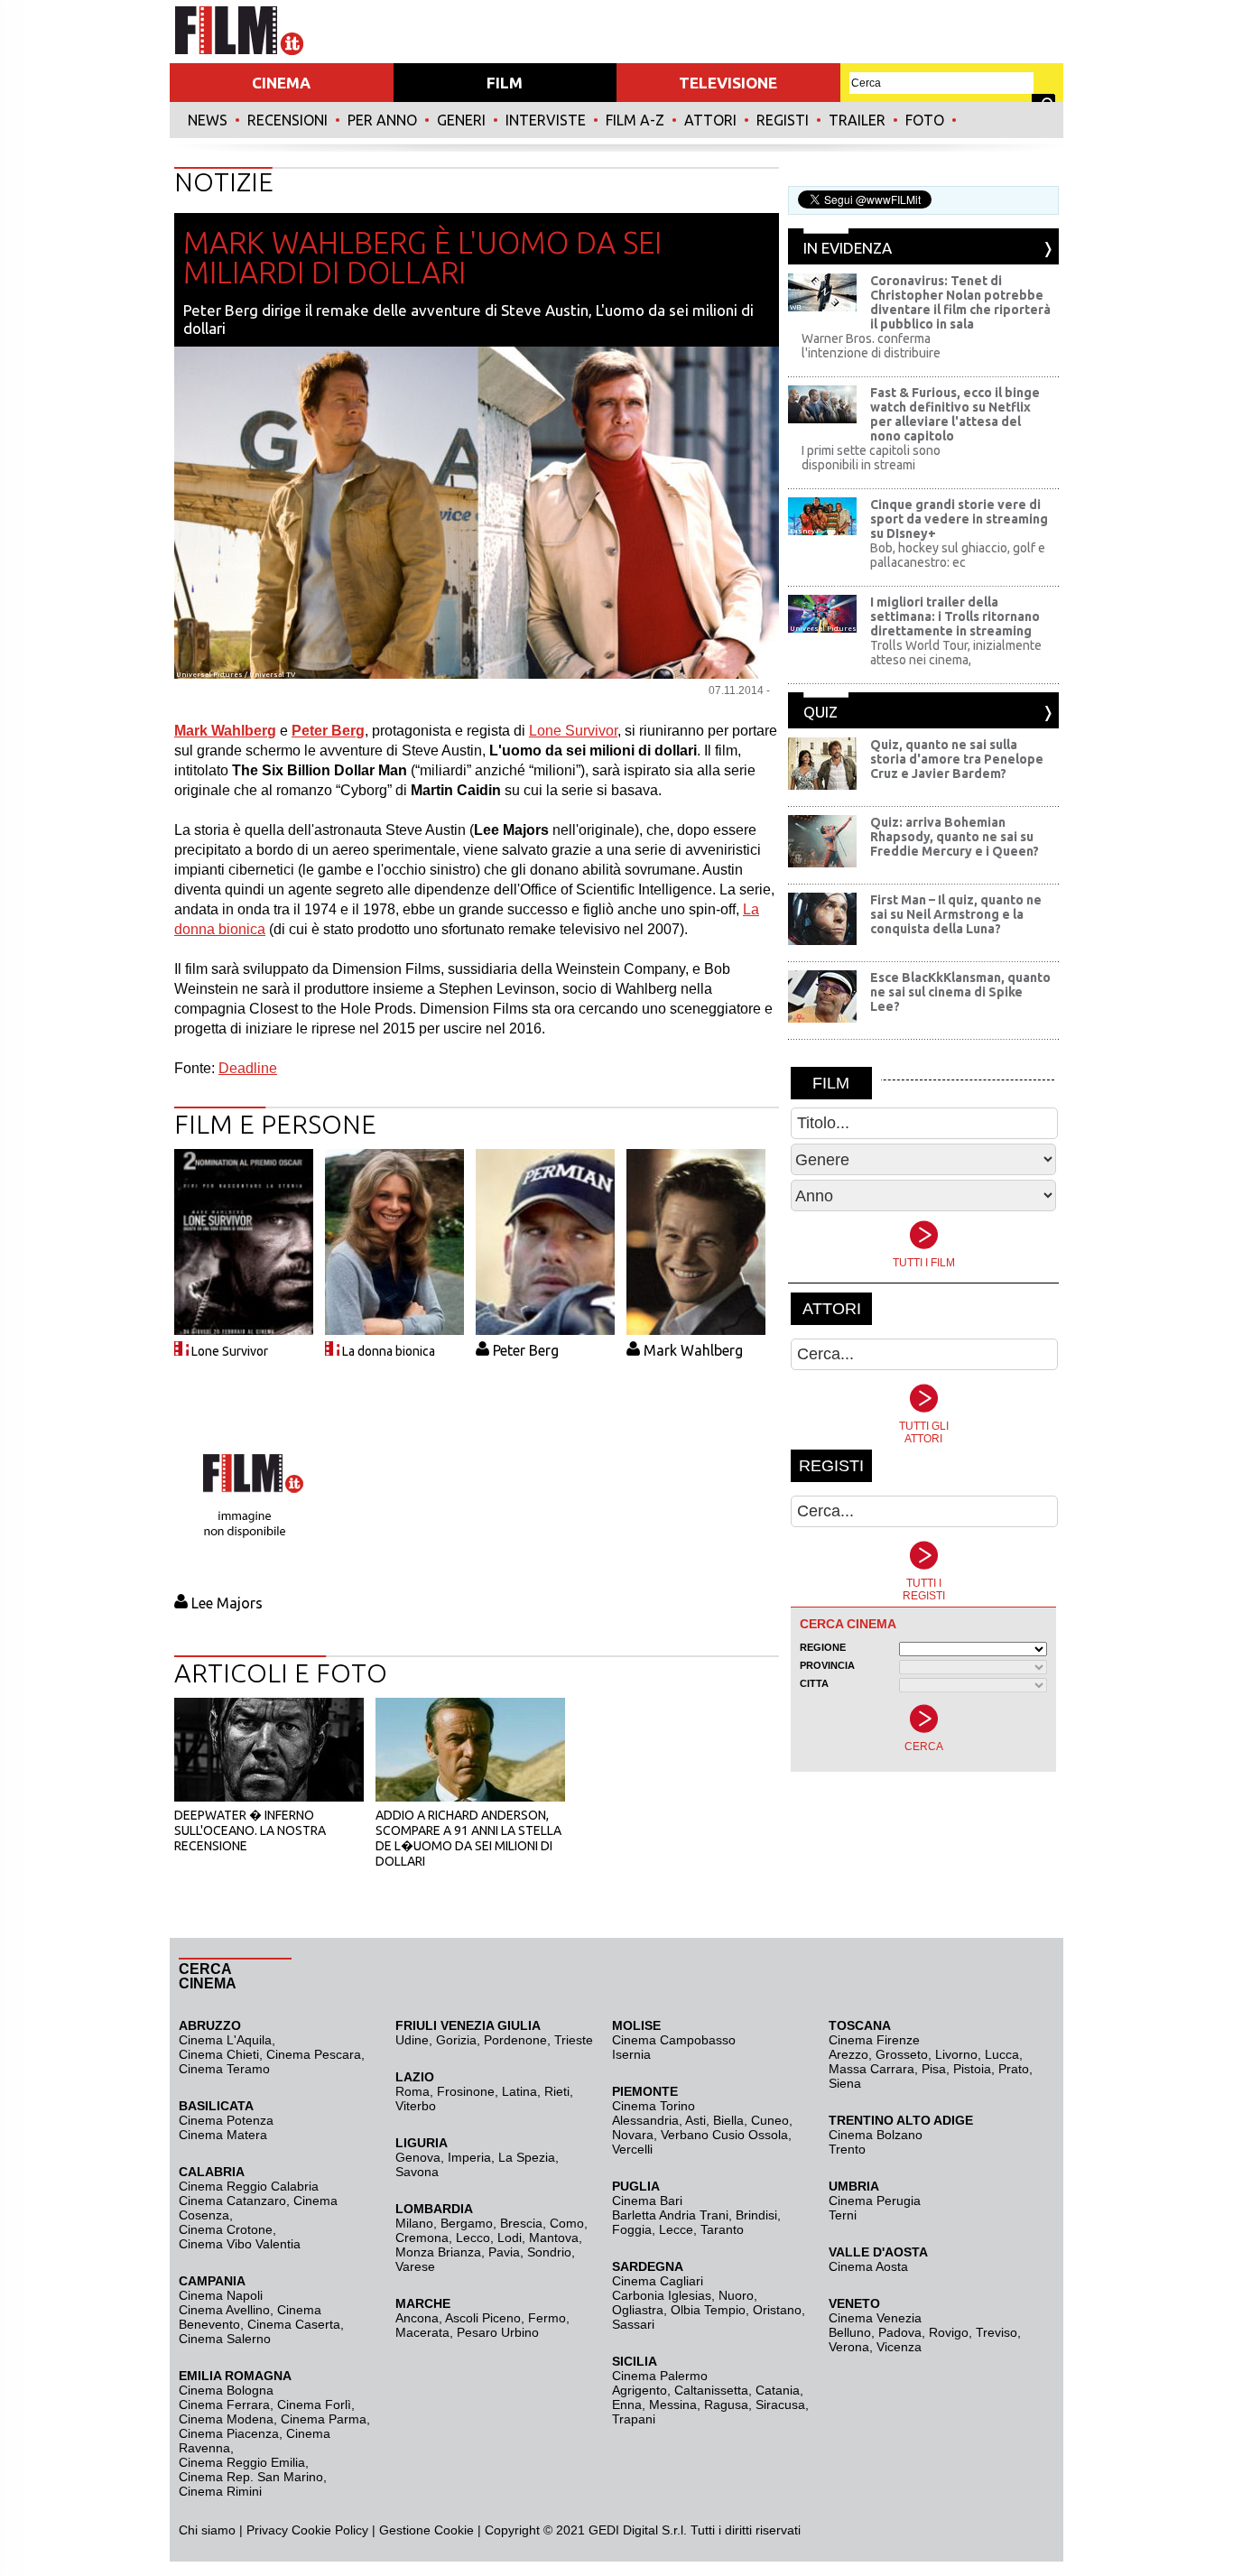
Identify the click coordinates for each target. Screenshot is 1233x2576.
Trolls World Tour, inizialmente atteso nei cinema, (956, 653)
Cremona (422, 2238)
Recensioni (287, 120)
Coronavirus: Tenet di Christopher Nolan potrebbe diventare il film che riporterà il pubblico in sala (960, 302)
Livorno (956, 2054)
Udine (412, 2040)
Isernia (631, 2054)
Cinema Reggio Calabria (249, 2186)
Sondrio (549, 2252)
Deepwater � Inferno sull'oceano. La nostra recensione (250, 1830)
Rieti (557, 2091)
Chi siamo (207, 2530)
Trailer (857, 120)
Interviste (546, 120)
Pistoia (972, 2069)
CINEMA (281, 83)
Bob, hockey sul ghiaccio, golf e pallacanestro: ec (958, 555)
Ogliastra (638, 2310)
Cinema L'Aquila (225, 2040)
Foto (925, 120)
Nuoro (736, 2295)
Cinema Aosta (868, 2266)
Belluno (850, 2332)
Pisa (934, 2069)
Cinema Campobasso (674, 2040)
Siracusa (780, 2405)
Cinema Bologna (226, 2390)
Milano (414, 2223)
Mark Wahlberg (693, 1350)
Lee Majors (227, 1603)
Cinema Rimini (220, 2491)
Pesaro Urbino (498, 2332)
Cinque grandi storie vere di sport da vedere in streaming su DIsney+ (959, 519)
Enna (627, 2405)
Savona (417, 2172)
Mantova (554, 2238)
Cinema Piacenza (229, 2433)
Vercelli (632, 2149)
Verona (849, 2347)
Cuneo (770, 2120)
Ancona (417, 2318)
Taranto (722, 2229)
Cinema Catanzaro (232, 2201)
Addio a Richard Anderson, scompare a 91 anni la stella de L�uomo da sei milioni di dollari (468, 1838)
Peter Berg (526, 1350)
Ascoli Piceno (483, 2318)
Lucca (1002, 2054)
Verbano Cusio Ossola (724, 2135)
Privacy (267, 2530)
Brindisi (756, 2215)
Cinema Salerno (225, 2339)
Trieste (574, 2040)
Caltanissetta (711, 2390)
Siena (845, 2083)
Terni (843, 2215)
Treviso (997, 2332)
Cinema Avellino (224, 2310)
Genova (418, 2157)
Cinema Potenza (226, 2120)
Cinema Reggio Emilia (242, 2462)
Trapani (634, 2419)
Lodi (510, 2238)
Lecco (473, 2238)
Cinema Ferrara (224, 2405)
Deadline (248, 1068)
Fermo (547, 2318)
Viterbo (416, 2106)
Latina (519, 2091)
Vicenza (899, 2347)
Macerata (422, 2332)
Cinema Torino (654, 2106)
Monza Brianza (438, 2252)
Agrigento (640, 2390)
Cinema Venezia (875, 2318)
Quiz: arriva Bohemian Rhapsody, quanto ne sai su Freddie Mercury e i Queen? (955, 837)
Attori (710, 120)
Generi (461, 120)
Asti (695, 2120)
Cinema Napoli (221, 2295)
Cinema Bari (647, 2201)
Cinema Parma (324, 2419)
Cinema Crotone (226, 2229)
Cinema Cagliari (658, 2281)
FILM (505, 83)
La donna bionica (389, 1351)
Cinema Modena (226, 2419)
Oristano (777, 2310)
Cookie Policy (328, 2530)
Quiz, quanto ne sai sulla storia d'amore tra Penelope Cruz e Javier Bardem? (957, 759)
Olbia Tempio (708, 2310)
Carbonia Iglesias (662, 2295)
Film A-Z (635, 120)
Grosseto (902, 2054)
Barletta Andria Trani (670, 2215)
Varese (415, 2266)
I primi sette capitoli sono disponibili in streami (871, 458)
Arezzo (848, 2054)
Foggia (632, 2229)
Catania (778, 2390)
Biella (728, 2120)
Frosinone (466, 2091)
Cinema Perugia (875, 2201)
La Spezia (527, 2157)
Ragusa (726, 2405)
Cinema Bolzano (876, 2135)
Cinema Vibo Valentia (240, 2244)
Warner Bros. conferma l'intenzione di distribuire (871, 346)
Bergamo (467, 2223)
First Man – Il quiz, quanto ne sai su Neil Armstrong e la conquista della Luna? (956, 914)
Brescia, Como (542, 2223)
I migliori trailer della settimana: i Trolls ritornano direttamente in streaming (955, 616)
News (208, 120)
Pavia (504, 2252)
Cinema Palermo (660, 2376)
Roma (413, 2091)
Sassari (633, 2324)
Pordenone (515, 2040)
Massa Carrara (871, 2069)
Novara (633, 2135)
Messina (673, 2405)
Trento (847, 2149)
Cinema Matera (223, 2135)
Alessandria (645, 2120)
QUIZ (820, 712)
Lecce (676, 2229)
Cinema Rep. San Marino (251, 2477)
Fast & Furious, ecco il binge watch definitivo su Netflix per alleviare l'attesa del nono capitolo (955, 414)
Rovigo (949, 2332)
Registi (783, 120)
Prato (1014, 2069)
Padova (900, 2332)
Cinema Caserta (294, 2324)
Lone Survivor (573, 731)
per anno (382, 120)
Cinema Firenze (874, 2040)
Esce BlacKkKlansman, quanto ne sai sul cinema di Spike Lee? (960, 992)
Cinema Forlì (314, 2405)
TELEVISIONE (728, 83)
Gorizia (456, 2040)
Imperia (469, 2157)
